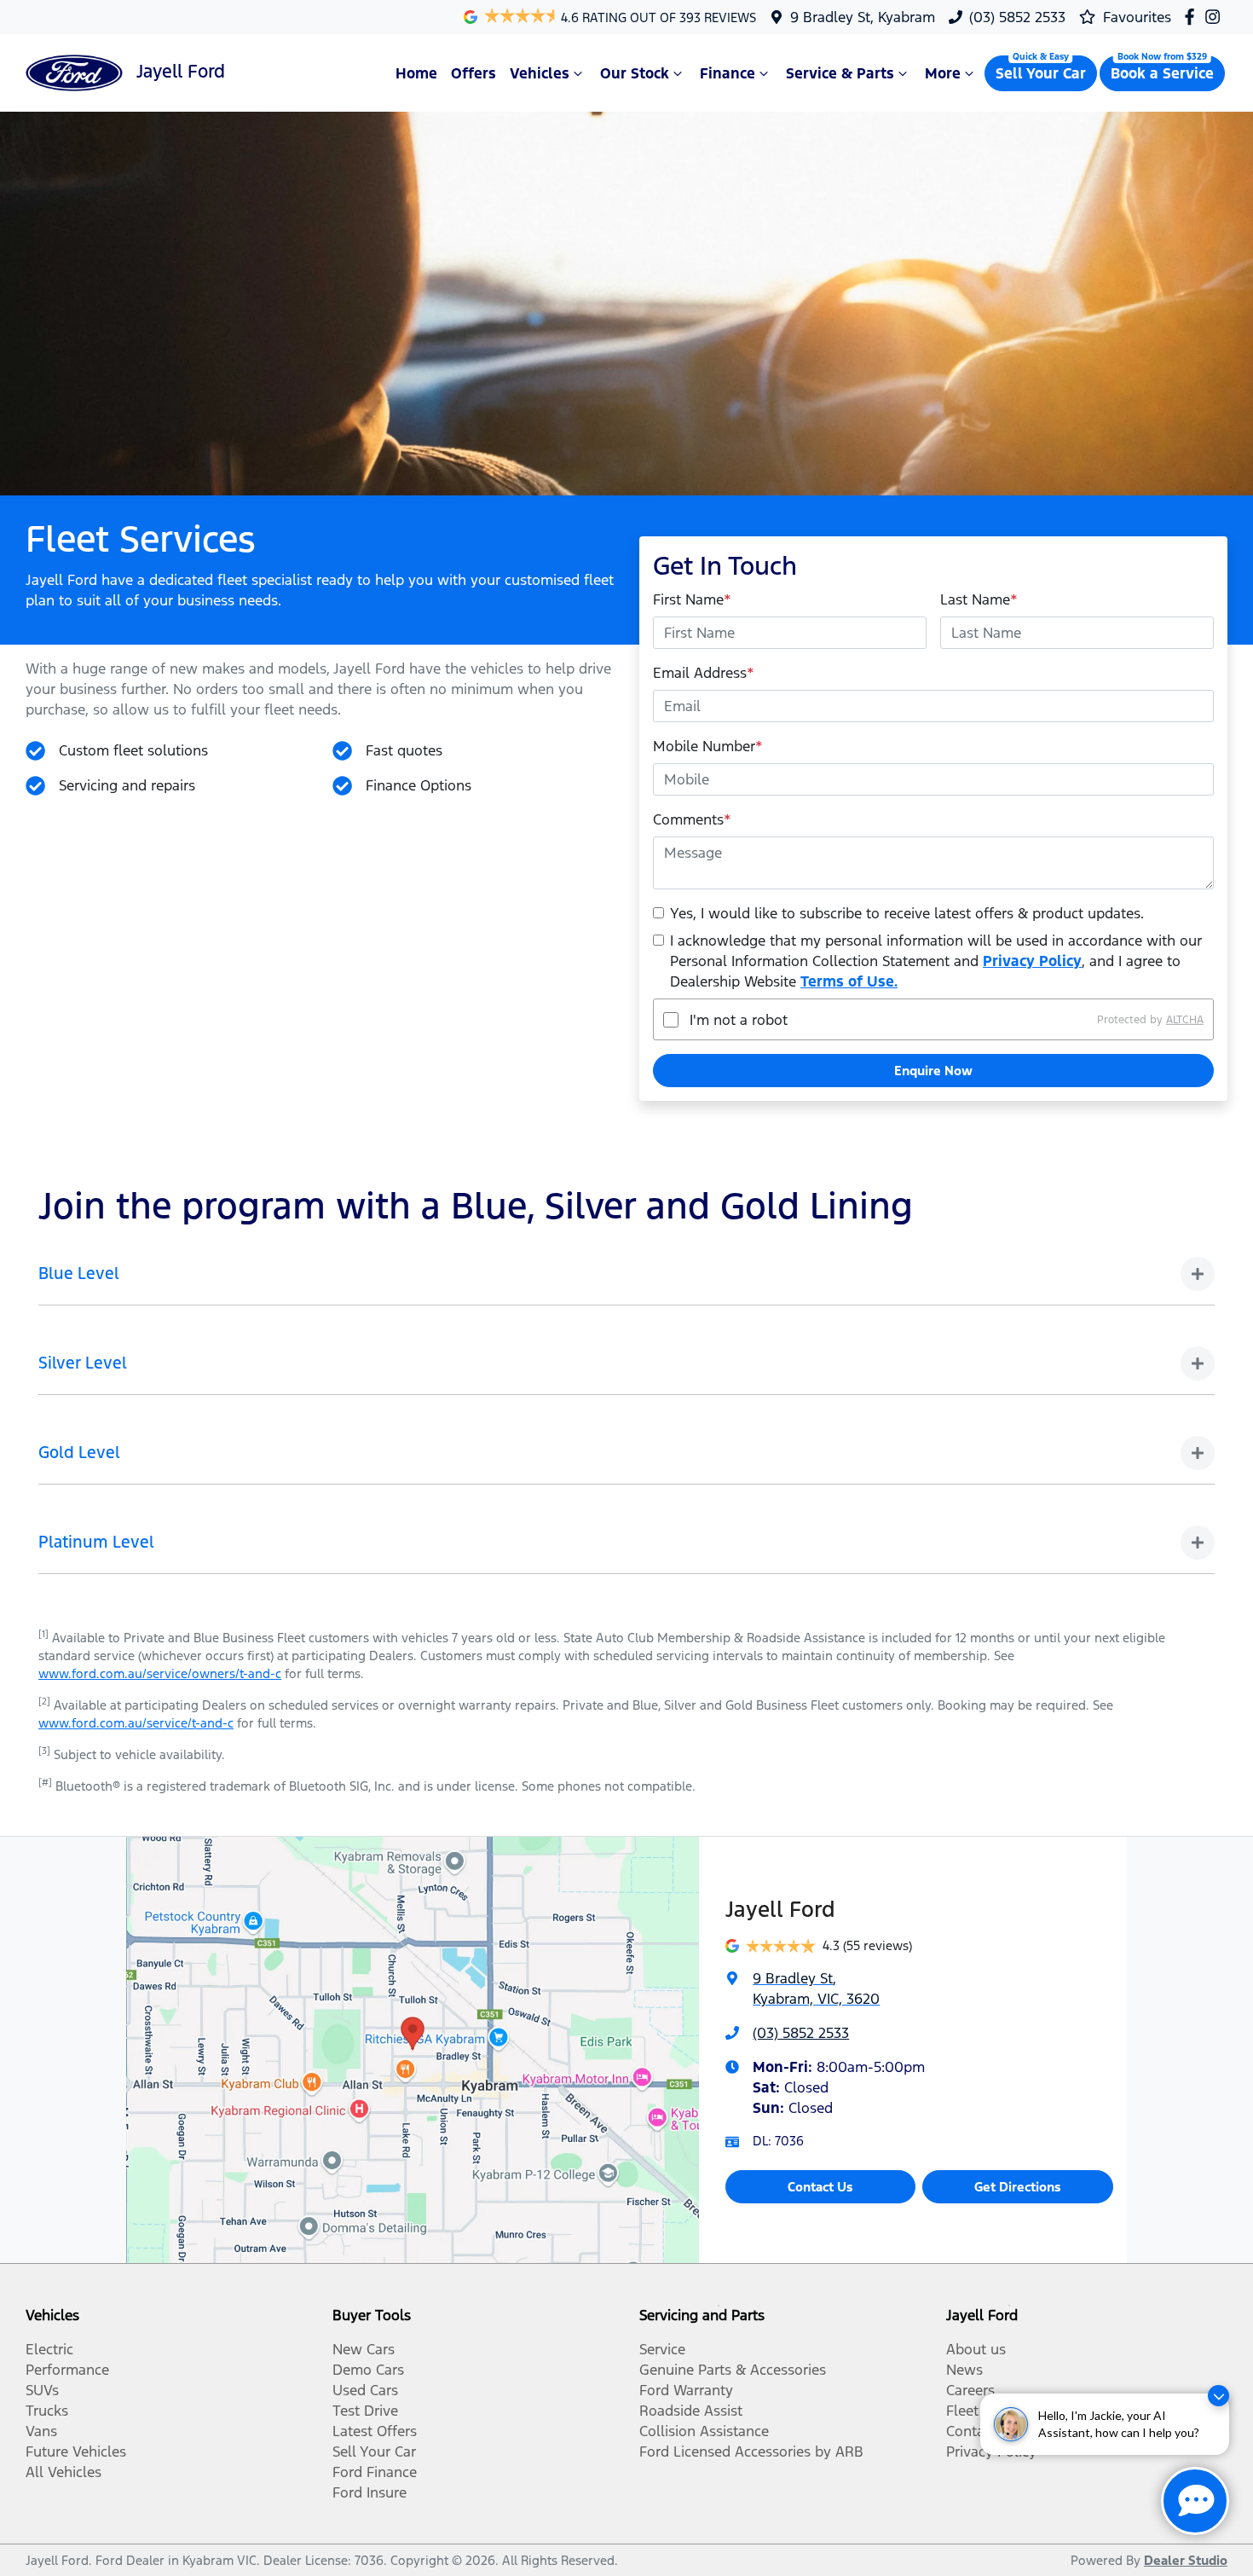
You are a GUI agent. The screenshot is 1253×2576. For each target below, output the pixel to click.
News (964, 2370)
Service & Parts (840, 73)
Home (416, 73)
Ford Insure (370, 2492)
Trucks (47, 2411)
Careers (970, 2390)
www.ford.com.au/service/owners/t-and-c (160, 1673)
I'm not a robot (739, 1020)
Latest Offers (375, 2431)
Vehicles (540, 73)
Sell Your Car (1041, 73)
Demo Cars (368, 2370)
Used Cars (365, 2390)
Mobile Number (708, 746)
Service (662, 2349)
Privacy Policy (1032, 961)
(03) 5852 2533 (1017, 17)
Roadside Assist (691, 2411)
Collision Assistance (704, 2431)
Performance (67, 2370)
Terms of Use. (849, 981)
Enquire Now (933, 1071)
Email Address (704, 673)
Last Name (979, 599)
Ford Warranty (686, 2390)
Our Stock (635, 73)
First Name (692, 599)
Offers (473, 73)
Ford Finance (375, 2472)
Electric (49, 2349)
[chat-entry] (1195, 2501)
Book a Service (1162, 73)
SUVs (42, 2390)
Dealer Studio (1186, 2560)
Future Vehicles (76, 2452)
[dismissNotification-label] (1218, 2396)
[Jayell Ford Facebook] (1193, 17)
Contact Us (820, 2187)
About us (976, 2349)
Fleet (962, 2411)
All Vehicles (64, 2472)
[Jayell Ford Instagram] (1216, 17)
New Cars (364, 2349)
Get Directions (1018, 2187)
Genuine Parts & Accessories (733, 2370)
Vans (41, 2431)
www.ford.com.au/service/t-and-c (136, 1723)
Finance (728, 73)
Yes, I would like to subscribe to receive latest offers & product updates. (907, 913)
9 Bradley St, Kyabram (863, 17)
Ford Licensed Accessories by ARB (751, 2452)
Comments (692, 819)
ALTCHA (1185, 1020)
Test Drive (365, 2411)
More (943, 73)
